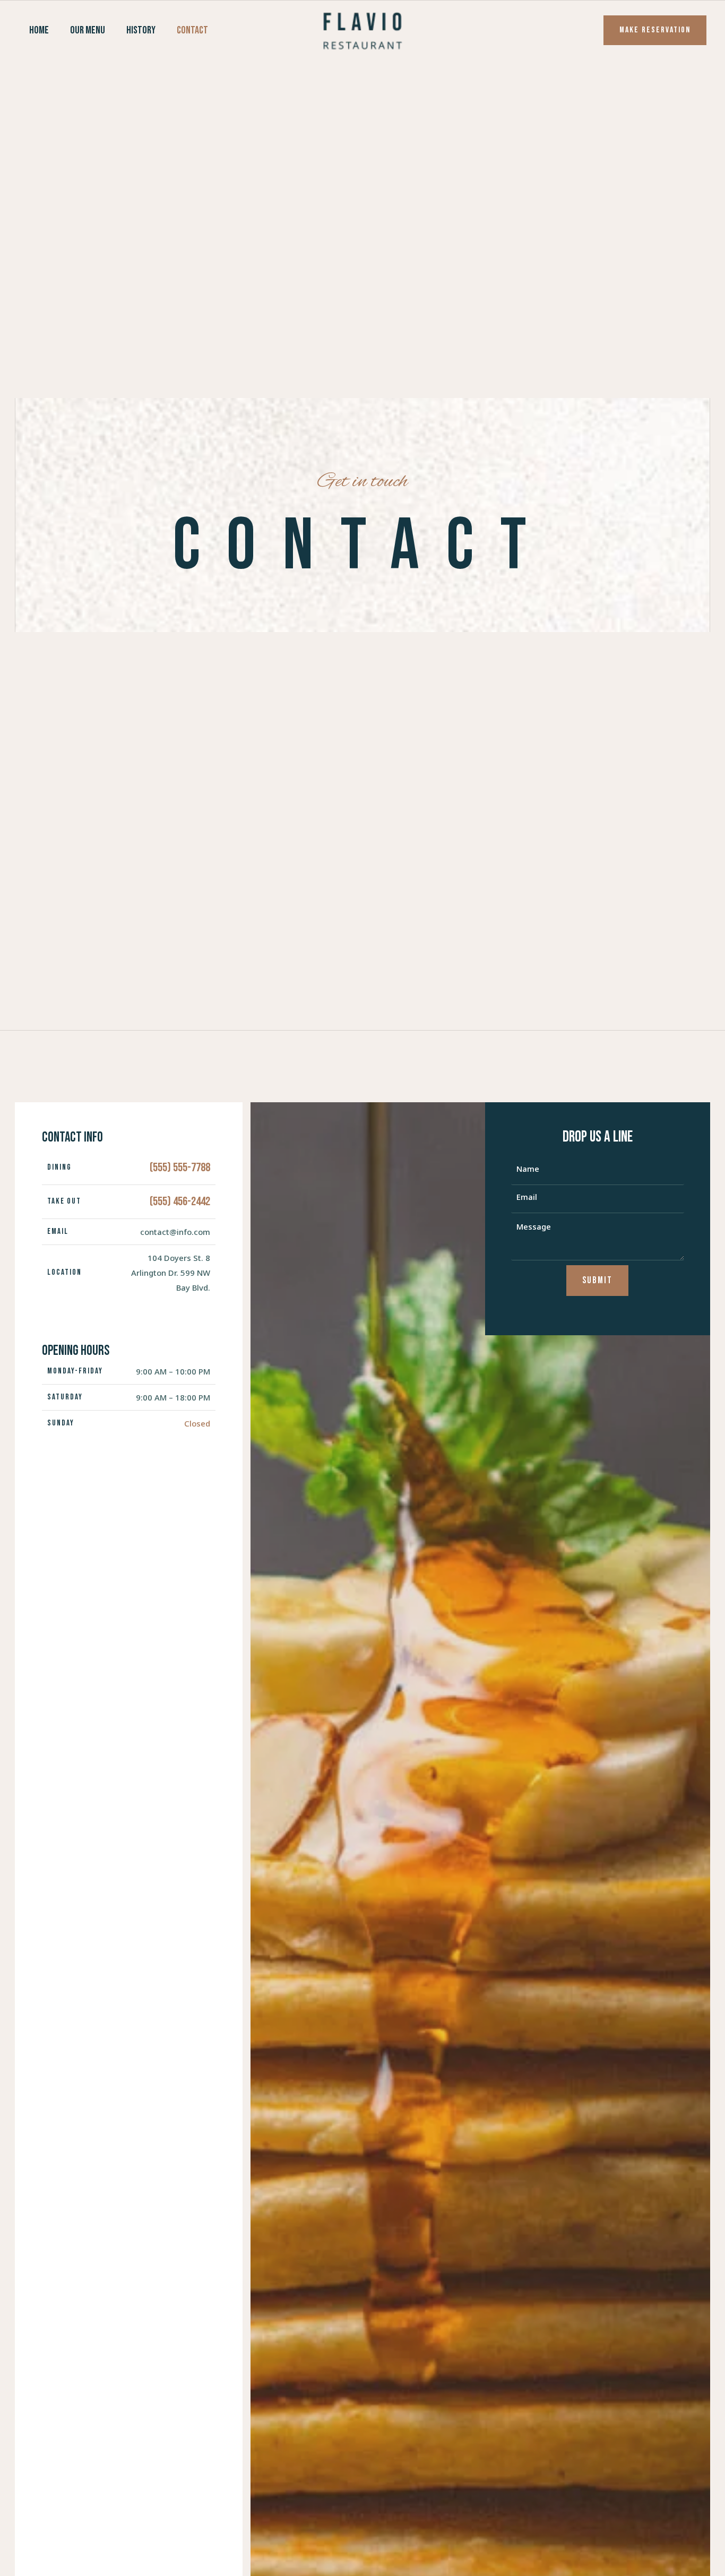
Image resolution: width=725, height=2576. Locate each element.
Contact (192, 30)
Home (39, 30)
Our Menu (88, 30)
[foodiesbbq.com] (362, 29)
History (141, 30)
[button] (655, 30)
